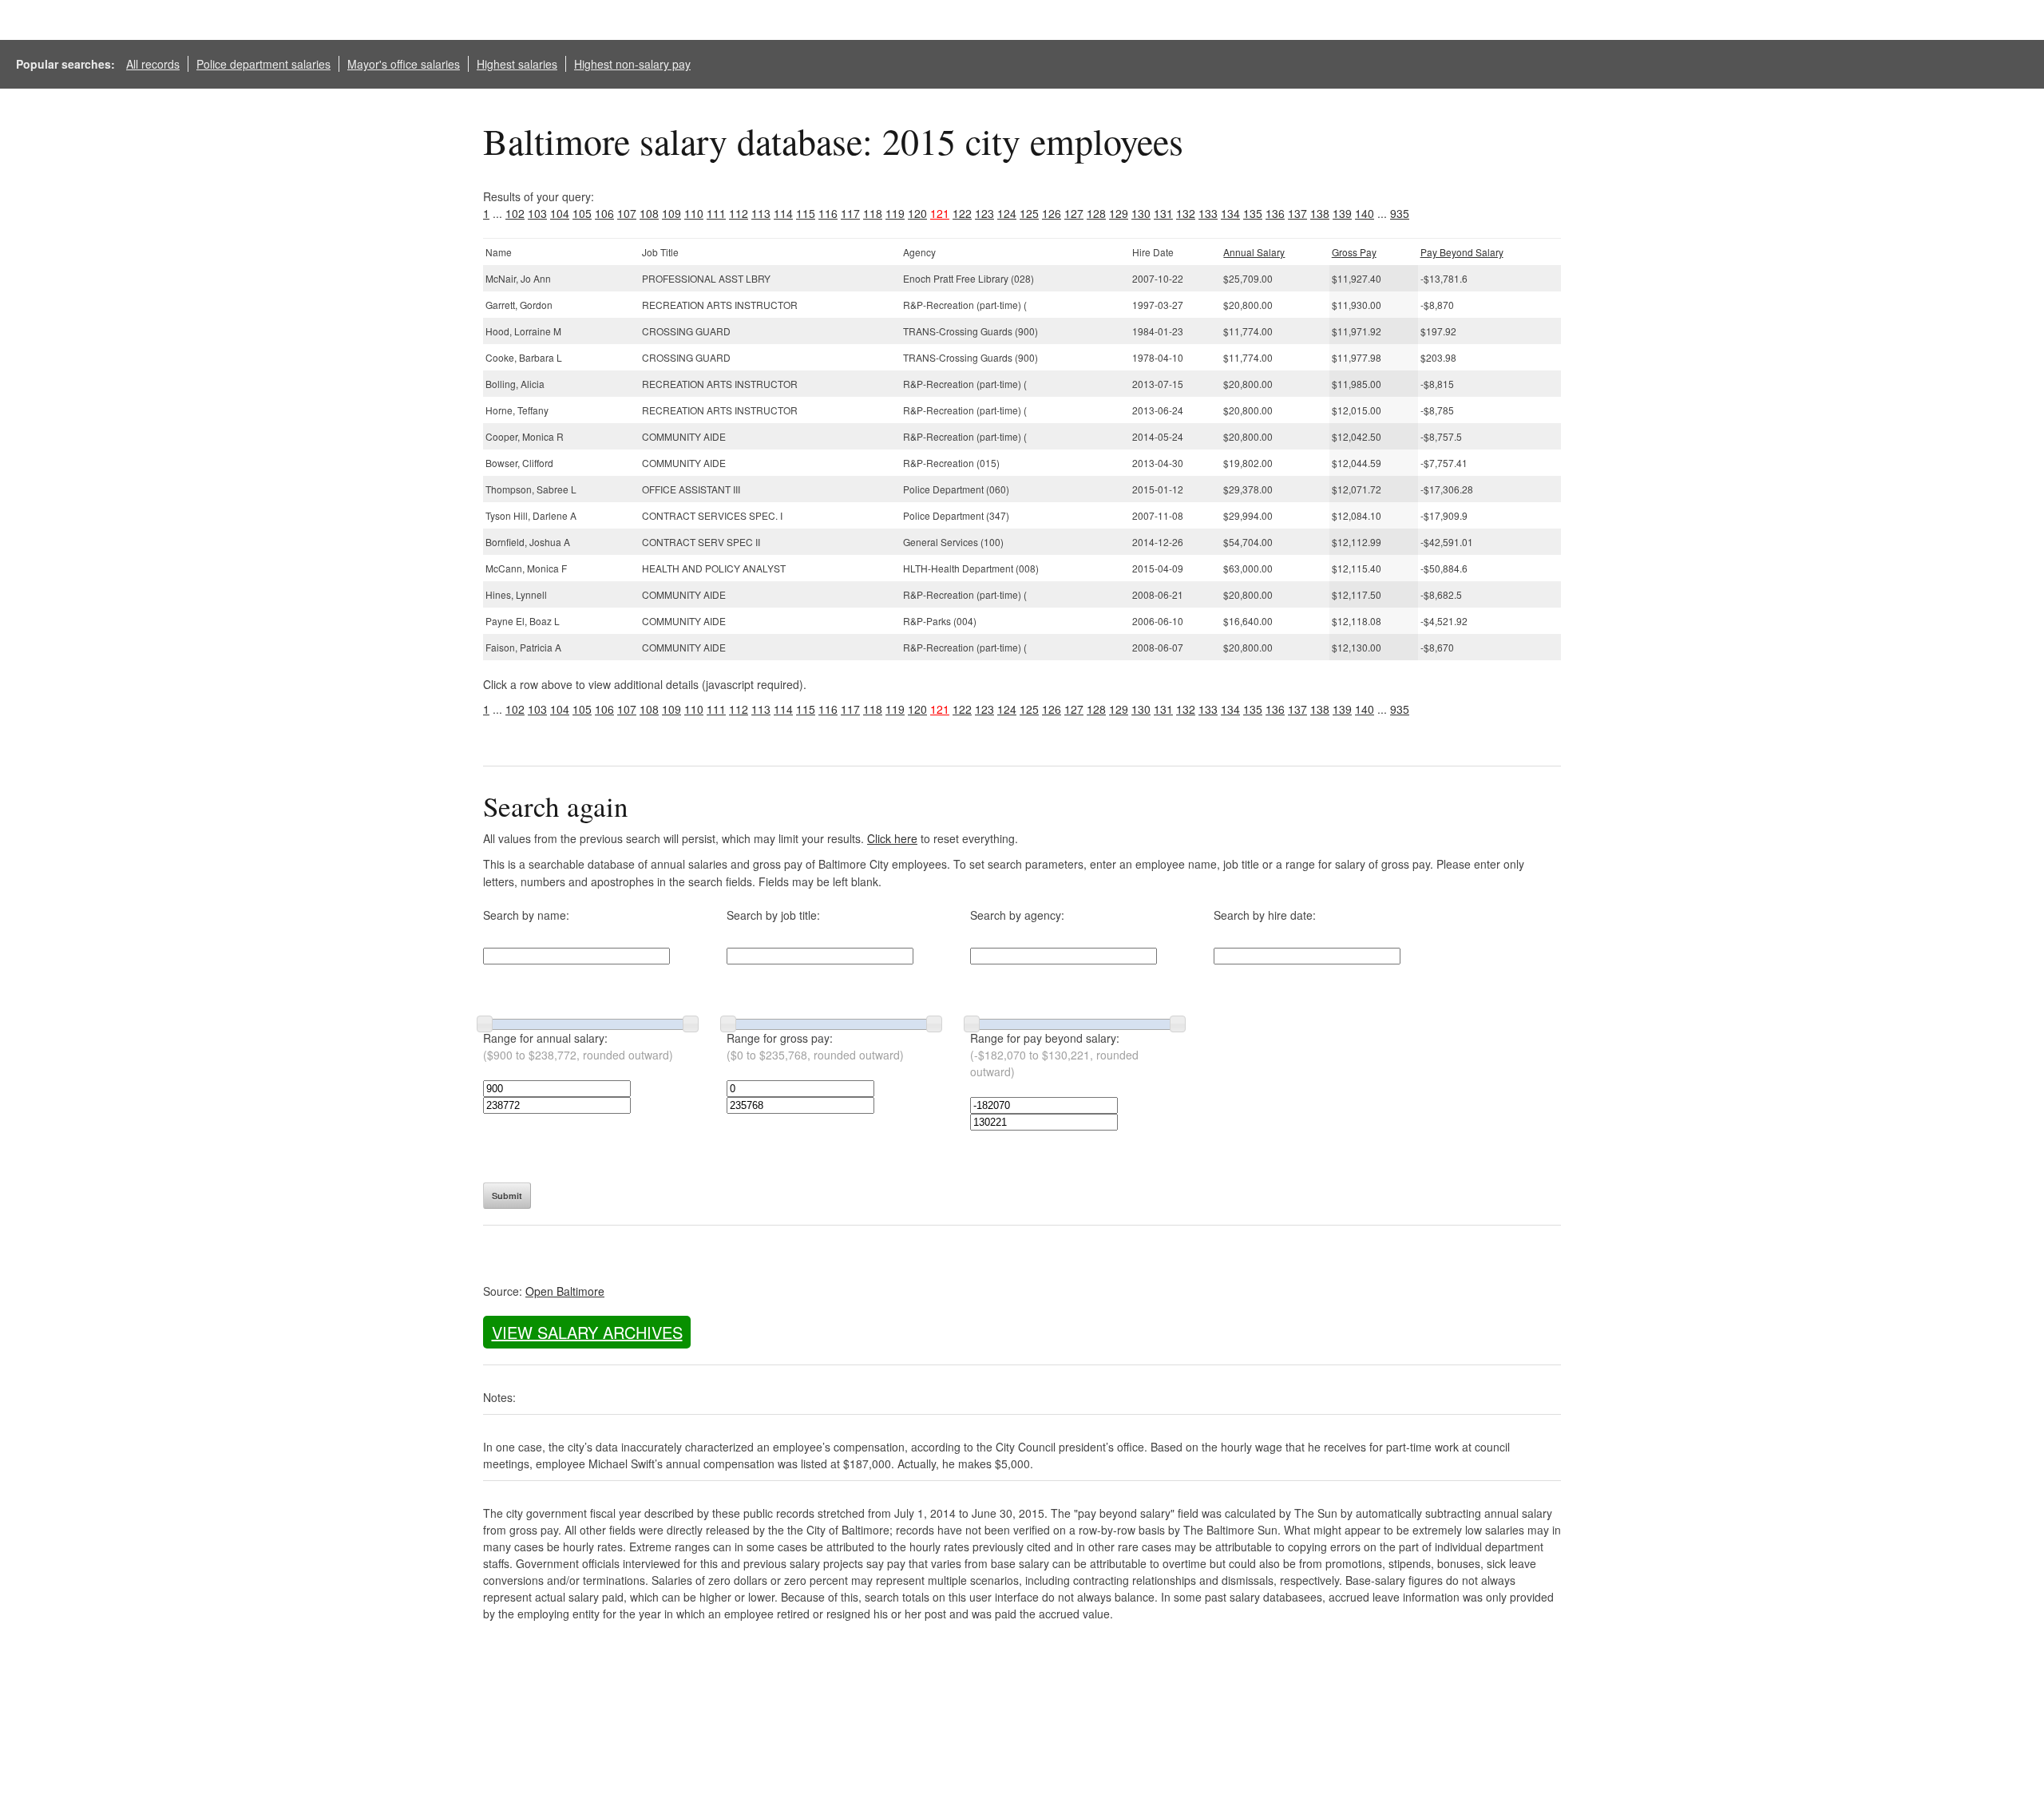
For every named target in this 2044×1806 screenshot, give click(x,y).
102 (515, 213)
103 (537, 213)
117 (850, 213)
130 (1141, 213)
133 (1208, 213)
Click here (892, 838)
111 (716, 213)
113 (761, 213)
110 (694, 213)
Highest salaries (517, 64)
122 (962, 213)
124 (1007, 213)
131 (1163, 213)
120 (917, 213)
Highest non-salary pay (632, 64)
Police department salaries (263, 64)
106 (604, 213)
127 (1074, 213)
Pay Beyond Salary (1462, 252)
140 (1365, 213)
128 (1096, 213)
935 (1400, 213)
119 (895, 213)
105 (582, 213)
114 (783, 213)
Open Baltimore (565, 1291)
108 (649, 213)
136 (1275, 213)
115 (806, 213)
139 (1342, 213)
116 (828, 213)
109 (671, 213)
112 (739, 213)
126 (1052, 213)
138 (1320, 213)
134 (1230, 213)
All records (153, 64)
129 (1119, 213)
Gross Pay (1354, 252)
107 (627, 213)
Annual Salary (1254, 252)
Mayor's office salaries (404, 64)
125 (1029, 213)
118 (873, 213)
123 (984, 213)
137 (1297, 213)
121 (940, 213)
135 (1253, 213)
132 (1186, 213)
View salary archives (587, 1332)
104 (560, 213)
